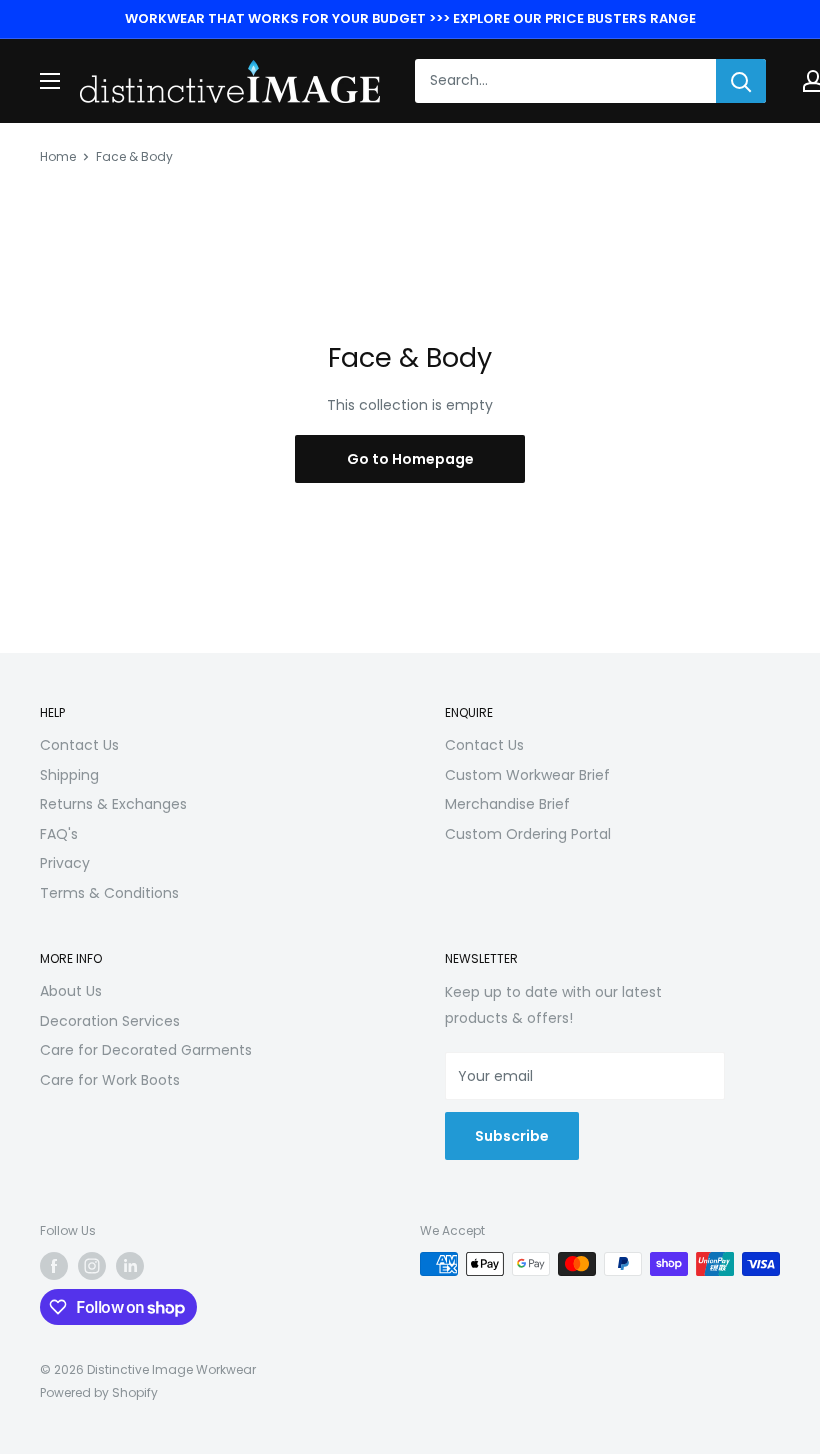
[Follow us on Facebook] (54, 1266)
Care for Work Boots (110, 1080)
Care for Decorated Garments (146, 1050)
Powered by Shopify (99, 1392)
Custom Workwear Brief (527, 775)
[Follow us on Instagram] (92, 1266)
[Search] (741, 81)
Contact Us (79, 745)
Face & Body (134, 156)
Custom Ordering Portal (528, 834)
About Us (71, 991)
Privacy (65, 863)
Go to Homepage (410, 459)
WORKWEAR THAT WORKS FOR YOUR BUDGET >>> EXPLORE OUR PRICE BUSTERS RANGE (410, 18)
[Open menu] (50, 81)
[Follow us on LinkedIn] (130, 1266)
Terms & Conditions (109, 893)
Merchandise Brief (507, 804)
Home (58, 156)
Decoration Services (110, 1021)
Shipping (69, 775)
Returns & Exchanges (113, 804)
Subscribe (512, 1136)
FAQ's (59, 834)
